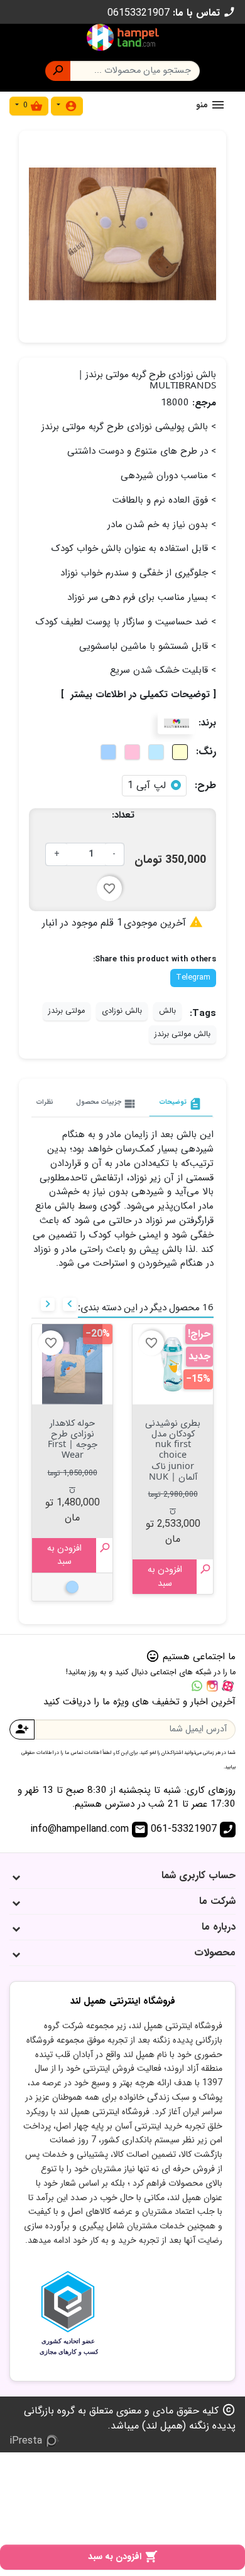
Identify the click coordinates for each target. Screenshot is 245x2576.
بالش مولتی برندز (182, 1034)
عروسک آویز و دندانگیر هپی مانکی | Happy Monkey (73, 1444)
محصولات (215, 1953)
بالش (167, 1011)
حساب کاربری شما (199, 1875)
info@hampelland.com (88, 1829)
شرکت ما (217, 1901)
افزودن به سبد (123, 2557)
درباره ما (219, 1927)
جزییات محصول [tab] (106, 1104)
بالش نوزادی (122, 1011)
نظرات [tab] (45, 1102)
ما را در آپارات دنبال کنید (228, 1686)
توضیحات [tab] (181, 1104)
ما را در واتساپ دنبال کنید (197, 1686)
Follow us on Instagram (212, 1686)
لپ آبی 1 (147, 786)
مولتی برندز (67, 1011)
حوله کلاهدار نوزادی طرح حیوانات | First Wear (173, 1439)
